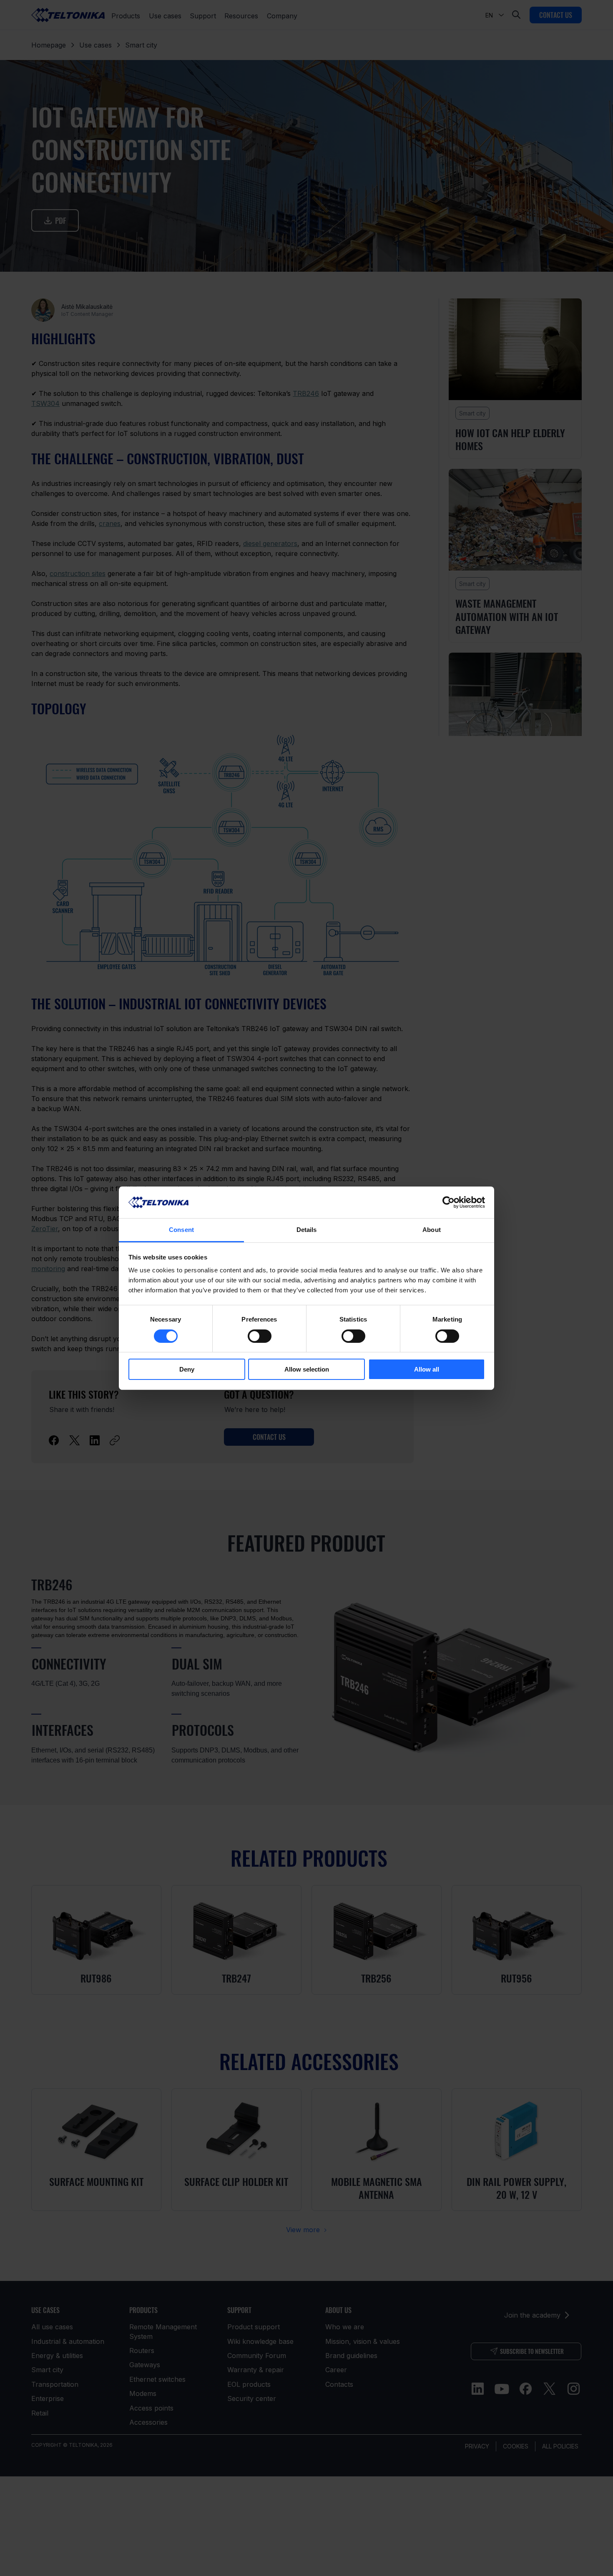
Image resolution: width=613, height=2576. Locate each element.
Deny (187, 1369)
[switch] (260, 1336)
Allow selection (307, 1369)
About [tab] (432, 1230)
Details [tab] (307, 1230)
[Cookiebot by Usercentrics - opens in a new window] (448, 1202)
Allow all (427, 1369)
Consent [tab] (181, 1230)
